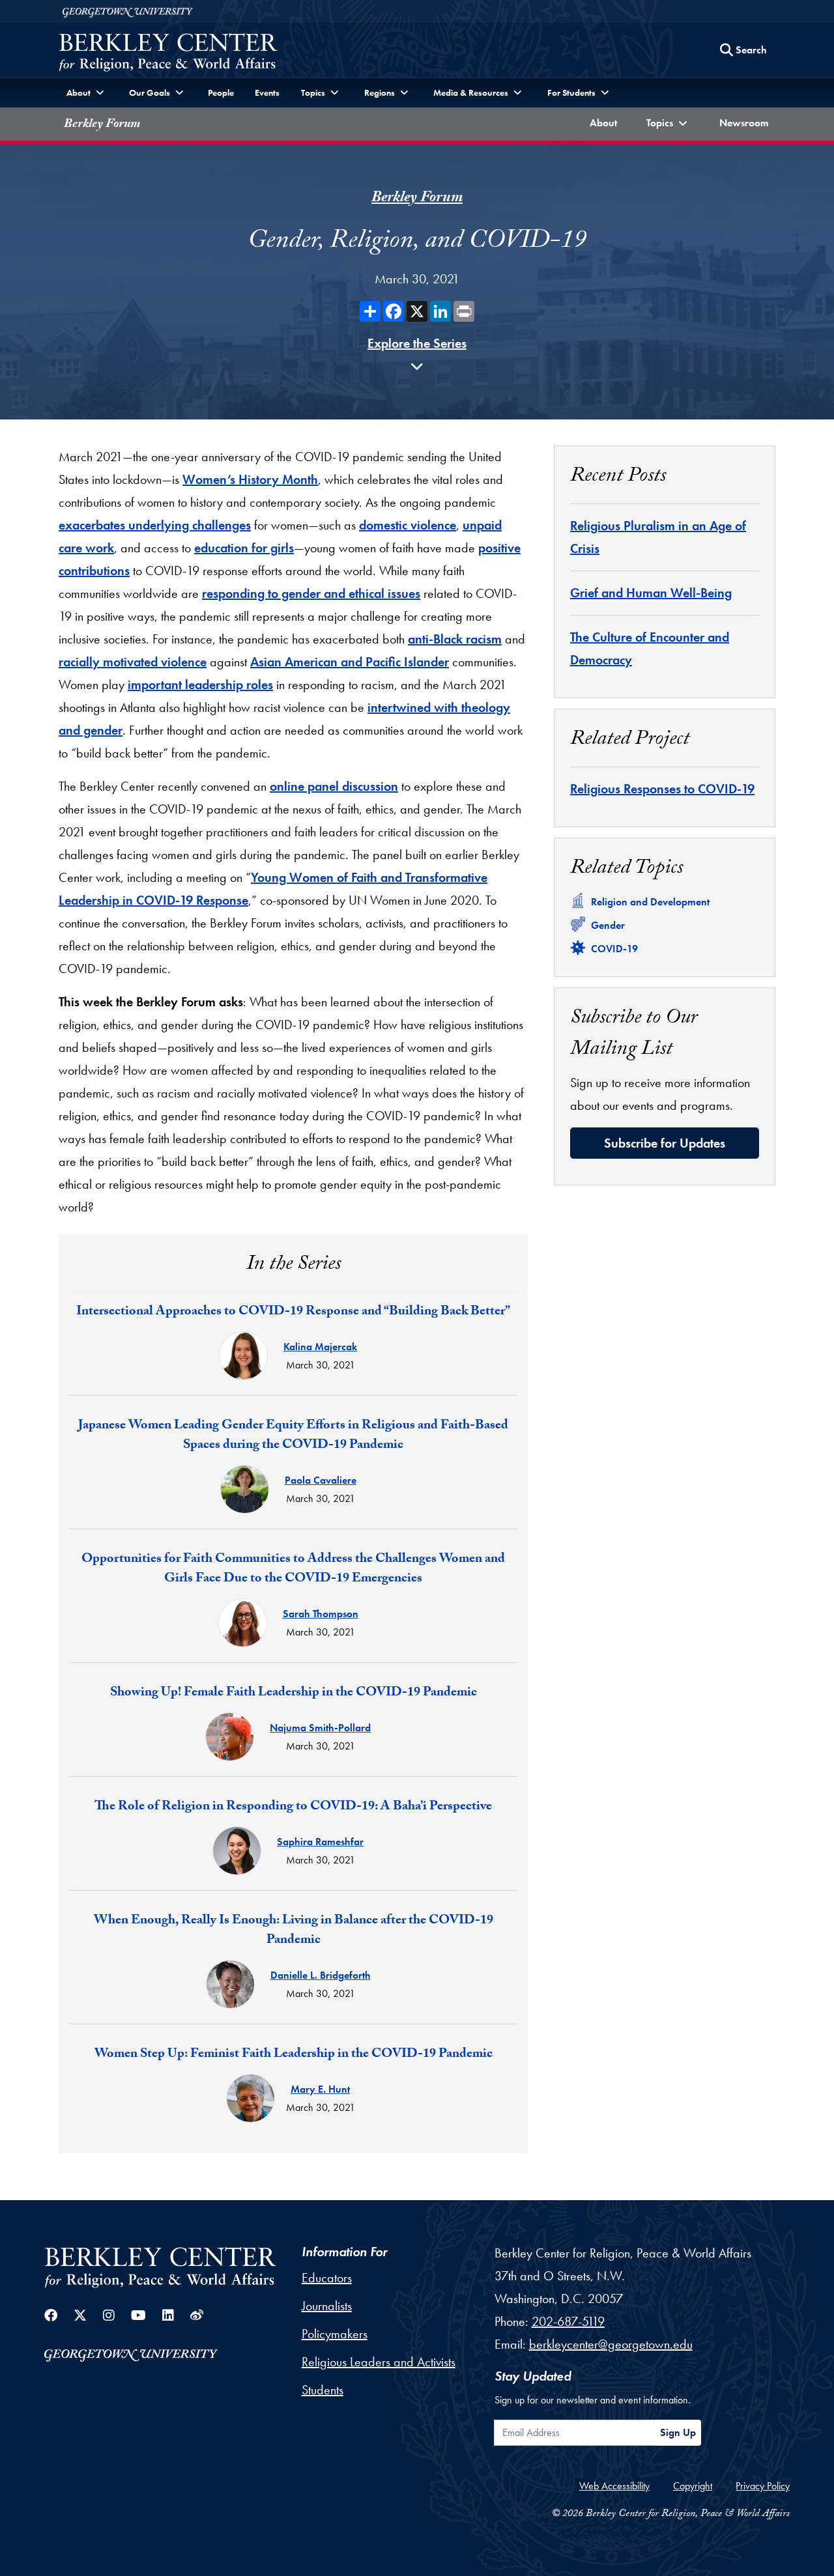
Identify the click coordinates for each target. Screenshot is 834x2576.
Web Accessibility (614, 2486)
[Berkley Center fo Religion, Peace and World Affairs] (168, 54)
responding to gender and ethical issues (311, 593)
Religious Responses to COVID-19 (662, 789)
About (606, 122)
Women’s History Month (250, 479)
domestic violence (408, 525)
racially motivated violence (133, 662)
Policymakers (335, 2334)
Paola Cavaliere (321, 1480)
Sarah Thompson (321, 1614)
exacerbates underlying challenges (155, 525)
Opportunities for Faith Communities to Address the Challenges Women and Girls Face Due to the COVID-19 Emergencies (293, 1570)
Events (267, 92)
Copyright (693, 2486)
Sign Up (678, 2432)
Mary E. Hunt (320, 2089)
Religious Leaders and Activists (379, 2362)
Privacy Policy (763, 2486)
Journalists (327, 2306)
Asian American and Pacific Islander (350, 662)
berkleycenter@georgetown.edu (611, 2344)
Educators (327, 2278)
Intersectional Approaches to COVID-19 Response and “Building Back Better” (293, 1312)
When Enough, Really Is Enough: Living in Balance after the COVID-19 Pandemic (294, 1931)
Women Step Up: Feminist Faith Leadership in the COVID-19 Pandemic (294, 2055)
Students (323, 2390)
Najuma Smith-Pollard (320, 1728)
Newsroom (747, 122)
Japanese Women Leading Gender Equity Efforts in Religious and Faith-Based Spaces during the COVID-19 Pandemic (293, 1436)
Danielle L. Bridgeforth (321, 1975)
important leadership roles (200, 685)
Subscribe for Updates (665, 1143)
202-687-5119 (568, 2321)
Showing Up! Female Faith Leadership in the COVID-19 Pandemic (294, 1693)
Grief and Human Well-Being (651, 593)
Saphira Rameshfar (320, 1842)
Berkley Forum (102, 125)
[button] (669, 124)
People (221, 92)
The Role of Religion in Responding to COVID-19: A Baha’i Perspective (293, 1807)
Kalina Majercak (320, 1347)
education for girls (244, 548)
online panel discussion (334, 786)
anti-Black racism (455, 639)
